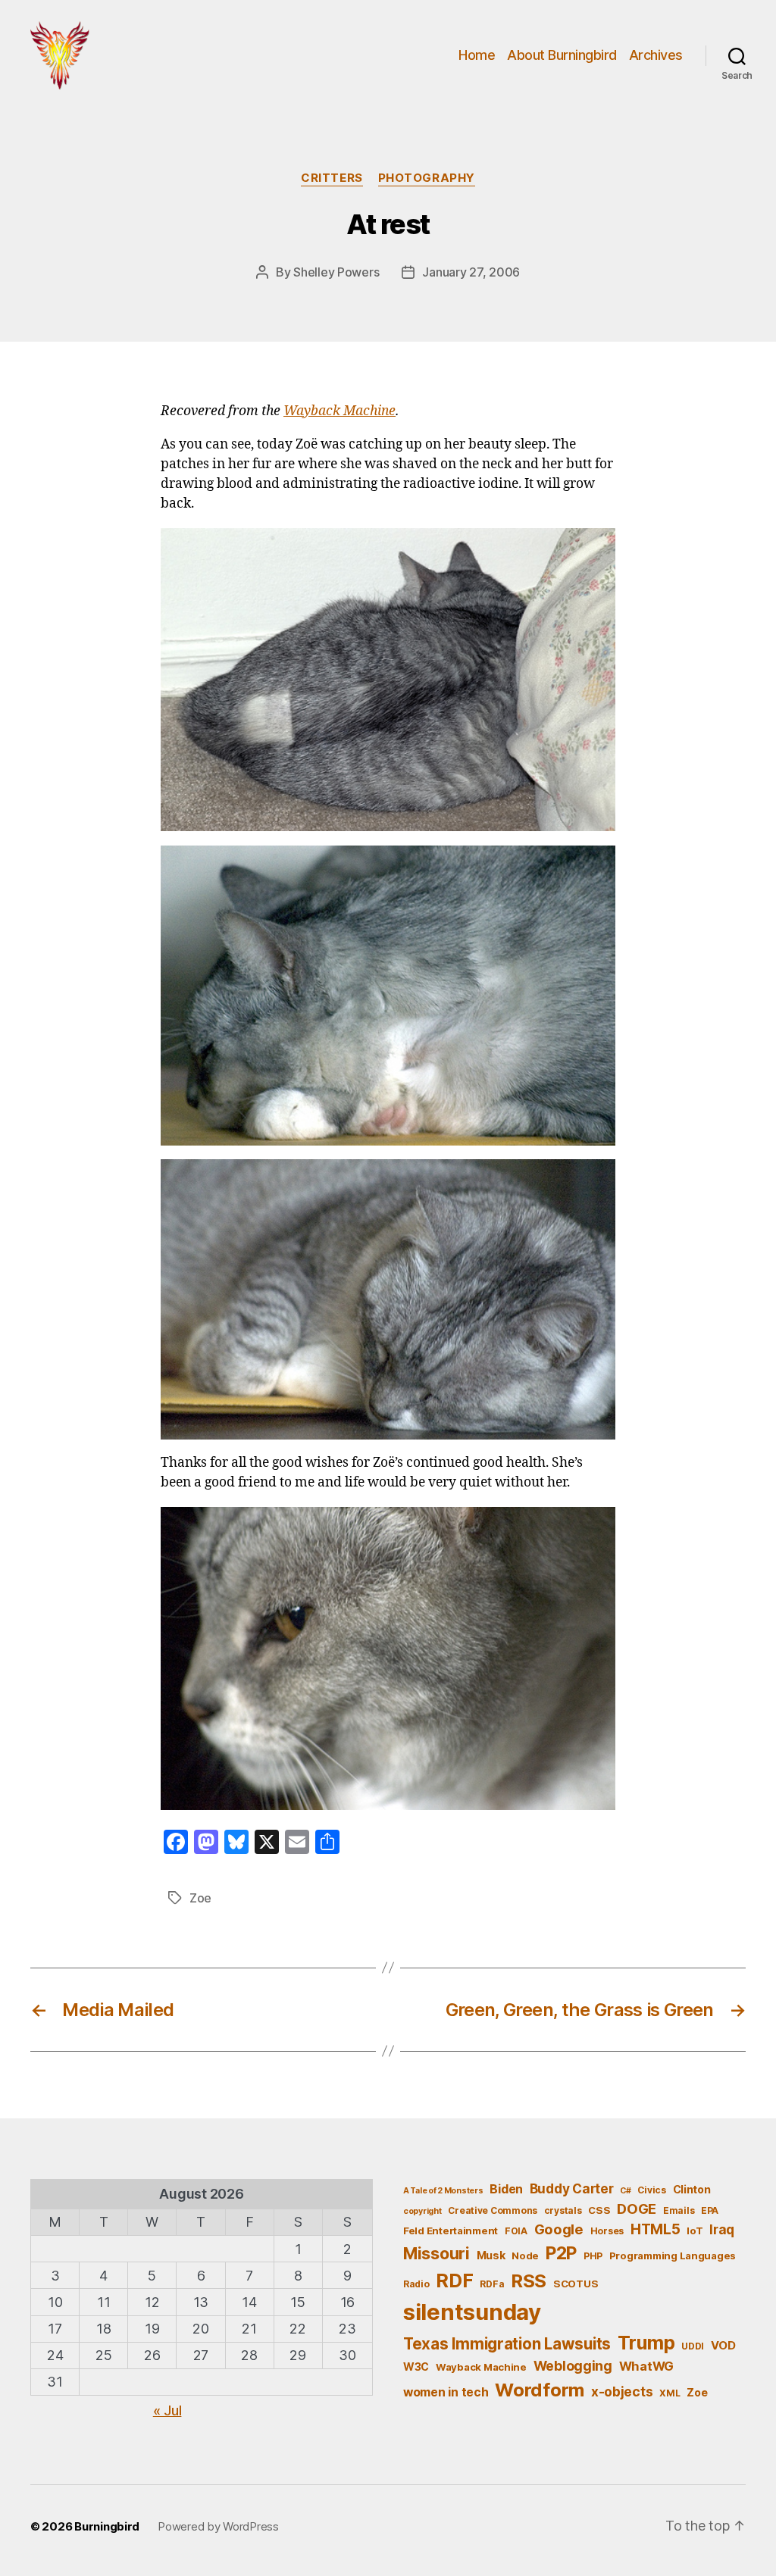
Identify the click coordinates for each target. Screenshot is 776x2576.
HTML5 (656, 2229)
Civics (651, 2190)
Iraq (722, 2229)
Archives (656, 55)
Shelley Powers (336, 272)
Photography (427, 178)
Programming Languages (673, 2256)
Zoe (200, 1898)
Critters (332, 178)
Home (477, 55)
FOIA (516, 2231)
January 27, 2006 (471, 272)
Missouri (436, 2253)
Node (525, 2256)
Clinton (692, 2189)
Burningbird (107, 2526)
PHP (593, 2256)
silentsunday (472, 2312)
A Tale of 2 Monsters (443, 2191)
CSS (599, 2210)
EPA (710, 2210)
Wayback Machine (339, 411)
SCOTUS (576, 2284)
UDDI (693, 2346)
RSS (529, 2281)
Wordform (540, 2390)
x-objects (622, 2392)
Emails (679, 2210)
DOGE (637, 2209)
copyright (422, 2211)
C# (625, 2191)
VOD (723, 2346)
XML (670, 2393)
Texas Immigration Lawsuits (507, 2344)
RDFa (492, 2284)
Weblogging (573, 2366)
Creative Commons (493, 2210)
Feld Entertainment (451, 2231)
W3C (416, 2367)
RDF (454, 2281)
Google (559, 2229)
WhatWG (646, 2366)
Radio (416, 2284)
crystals (563, 2210)
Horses (607, 2231)
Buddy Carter (572, 2188)
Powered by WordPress (218, 2526)
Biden (506, 2189)
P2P (561, 2253)
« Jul (167, 2410)
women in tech (446, 2392)
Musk (491, 2255)
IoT (695, 2231)
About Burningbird (562, 55)
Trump (646, 2343)
